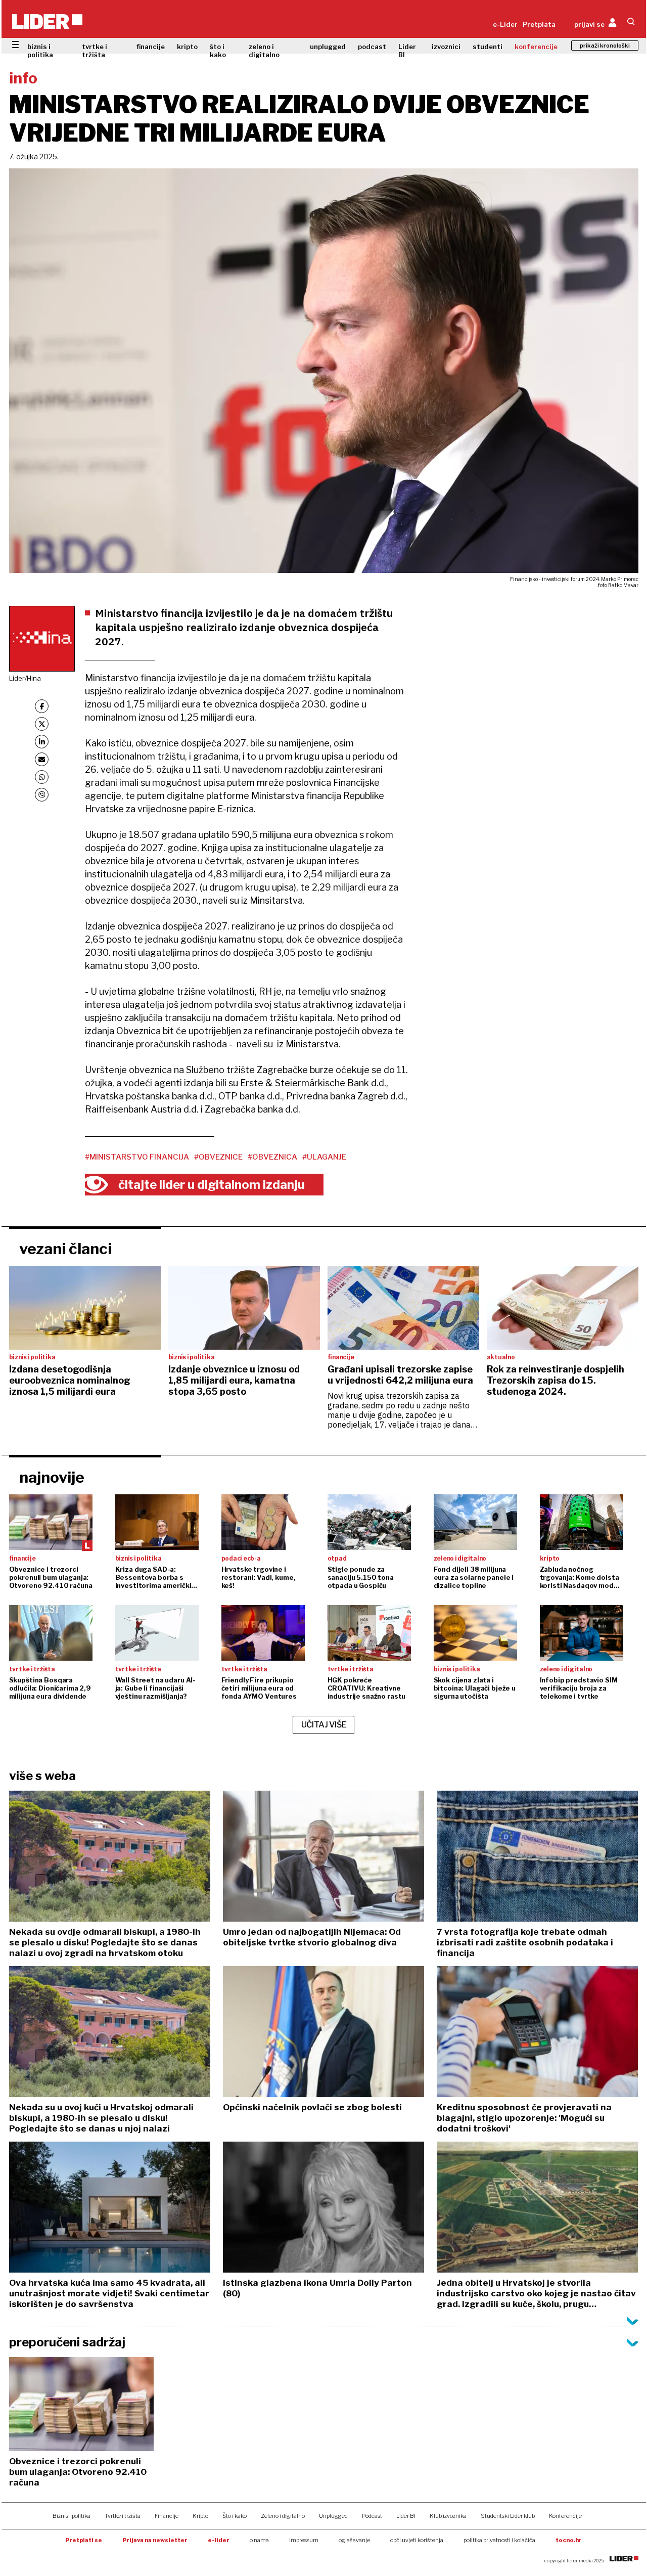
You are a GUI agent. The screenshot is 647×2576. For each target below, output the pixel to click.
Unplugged (333, 2516)
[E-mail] (42, 759)
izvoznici (446, 47)
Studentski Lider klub (508, 2516)
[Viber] (42, 795)
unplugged (328, 47)
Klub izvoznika (448, 2516)
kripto (187, 47)
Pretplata (539, 24)
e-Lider (505, 24)
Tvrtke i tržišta (123, 2516)
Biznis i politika (72, 2516)
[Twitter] (42, 724)
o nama (259, 2540)
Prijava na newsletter (155, 2540)
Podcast (372, 2516)
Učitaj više (324, 1725)
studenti (488, 47)
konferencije (536, 47)
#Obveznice (218, 1157)
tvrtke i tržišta (95, 51)
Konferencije (565, 2516)
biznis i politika (40, 51)
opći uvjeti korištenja (417, 2540)
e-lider (219, 2540)
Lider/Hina (25, 678)
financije (151, 47)
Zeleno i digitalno (283, 2516)
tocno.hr (569, 2540)
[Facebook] (42, 706)
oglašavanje (354, 2540)
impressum (304, 2540)
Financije (167, 2516)
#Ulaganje (324, 1157)
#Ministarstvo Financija (137, 1157)
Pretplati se (84, 2540)
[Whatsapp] (42, 777)
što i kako (218, 51)
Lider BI (407, 51)
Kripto (200, 2516)
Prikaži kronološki (605, 46)
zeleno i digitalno (264, 51)
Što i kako (235, 2516)
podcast (372, 47)
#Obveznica (272, 1157)
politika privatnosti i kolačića (499, 2540)
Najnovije (52, 1477)
